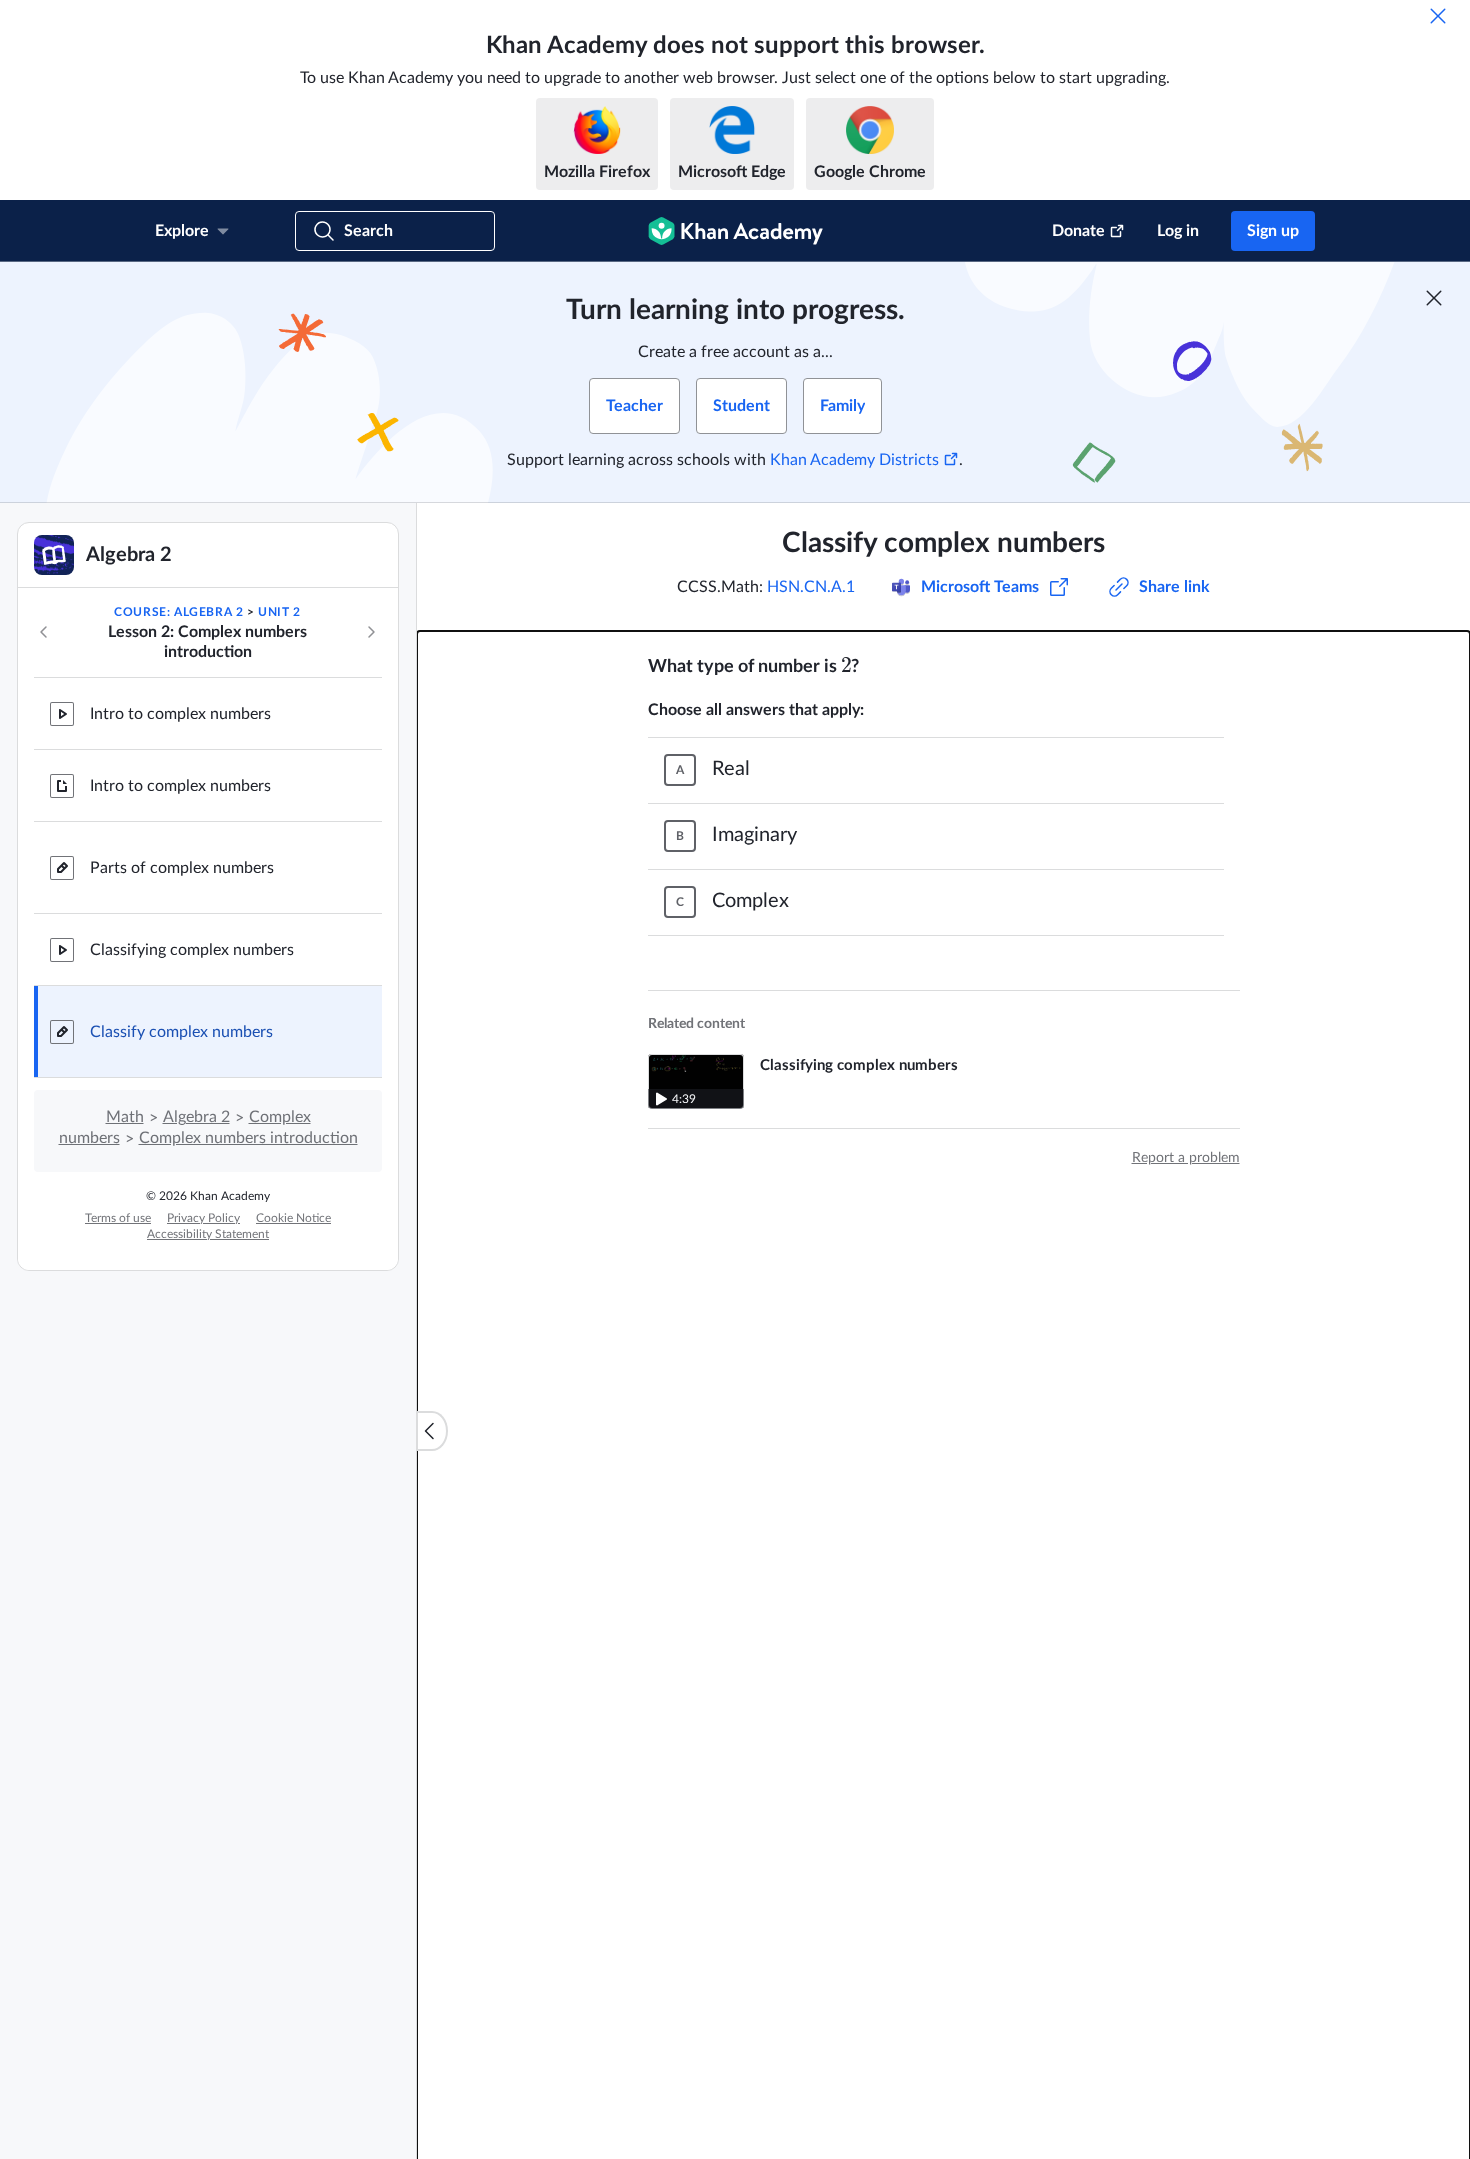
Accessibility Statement (208, 1234)
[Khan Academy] (735, 231)
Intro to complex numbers (180, 714)
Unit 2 (279, 612)
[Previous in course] (44, 632)
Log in (1178, 231)
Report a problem (1186, 1158)
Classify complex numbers (181, 1032)
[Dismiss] (1438, 16)
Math (125, 1117)
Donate (1078, 231)
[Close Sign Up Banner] (1434, 298)
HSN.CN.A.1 (811, 587)
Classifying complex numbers (192, 950)
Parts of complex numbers (182, 868)
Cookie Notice (293, 1218)
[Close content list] (432, 1431)
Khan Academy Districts (854, 460)
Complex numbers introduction (248, 1138)
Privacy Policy (203, 1218)
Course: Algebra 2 (178, 612)
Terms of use (118, 1218)
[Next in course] (371, 632)
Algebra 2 (196, 1117)
